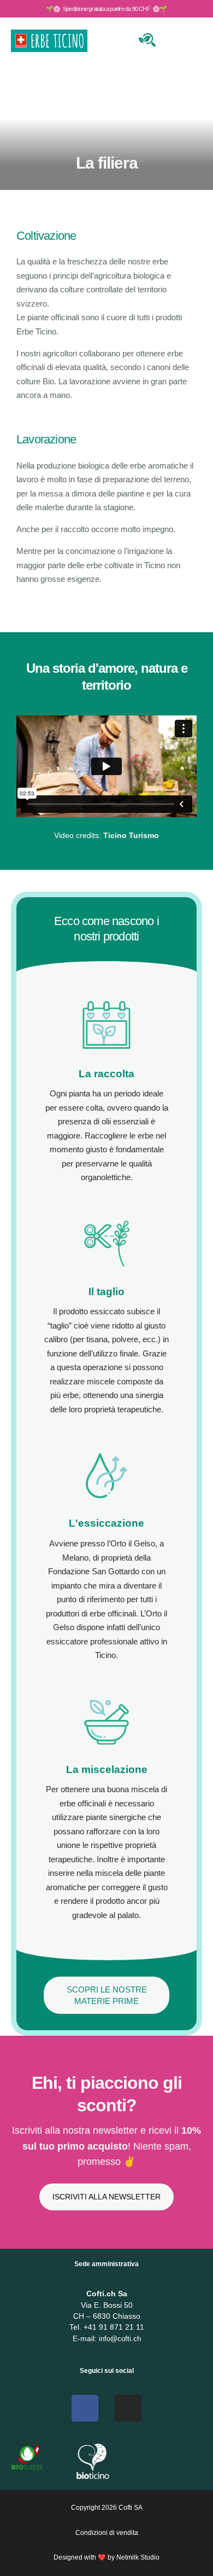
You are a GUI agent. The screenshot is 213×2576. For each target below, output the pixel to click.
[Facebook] (85, 2408)
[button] (106, 766)
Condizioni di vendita (107, 2533)
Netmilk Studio (138, 2557)
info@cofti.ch (120, 2339)
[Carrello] (173, 39)
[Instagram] (128, 2408)
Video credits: (106, 835)
